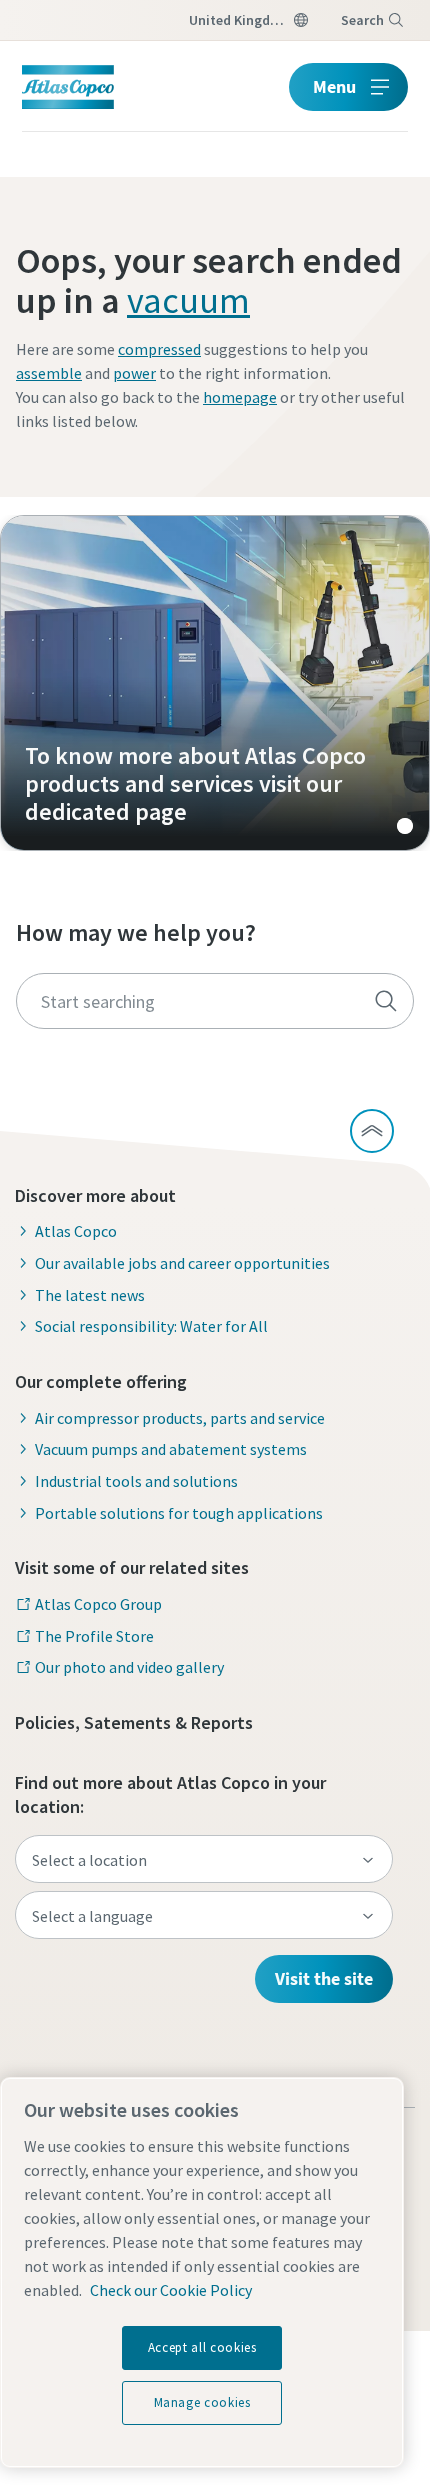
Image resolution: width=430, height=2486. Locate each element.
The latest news (90, 1295)
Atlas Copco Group (98, 1604)
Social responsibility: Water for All (151, 1326)
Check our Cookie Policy (171, 2290)
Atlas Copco (76, 1231)
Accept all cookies (202, 2347)
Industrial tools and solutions (136, 1481)
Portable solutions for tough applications (179, 1513)
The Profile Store (94, 1636)
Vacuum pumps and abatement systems (171, 1449)
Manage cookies (202, 2402)
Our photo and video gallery (129, 1667)
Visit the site (324, 1978)
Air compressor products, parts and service (180, 1418)
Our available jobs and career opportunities (182, 1263)
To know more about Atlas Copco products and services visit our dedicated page (215, 683)
